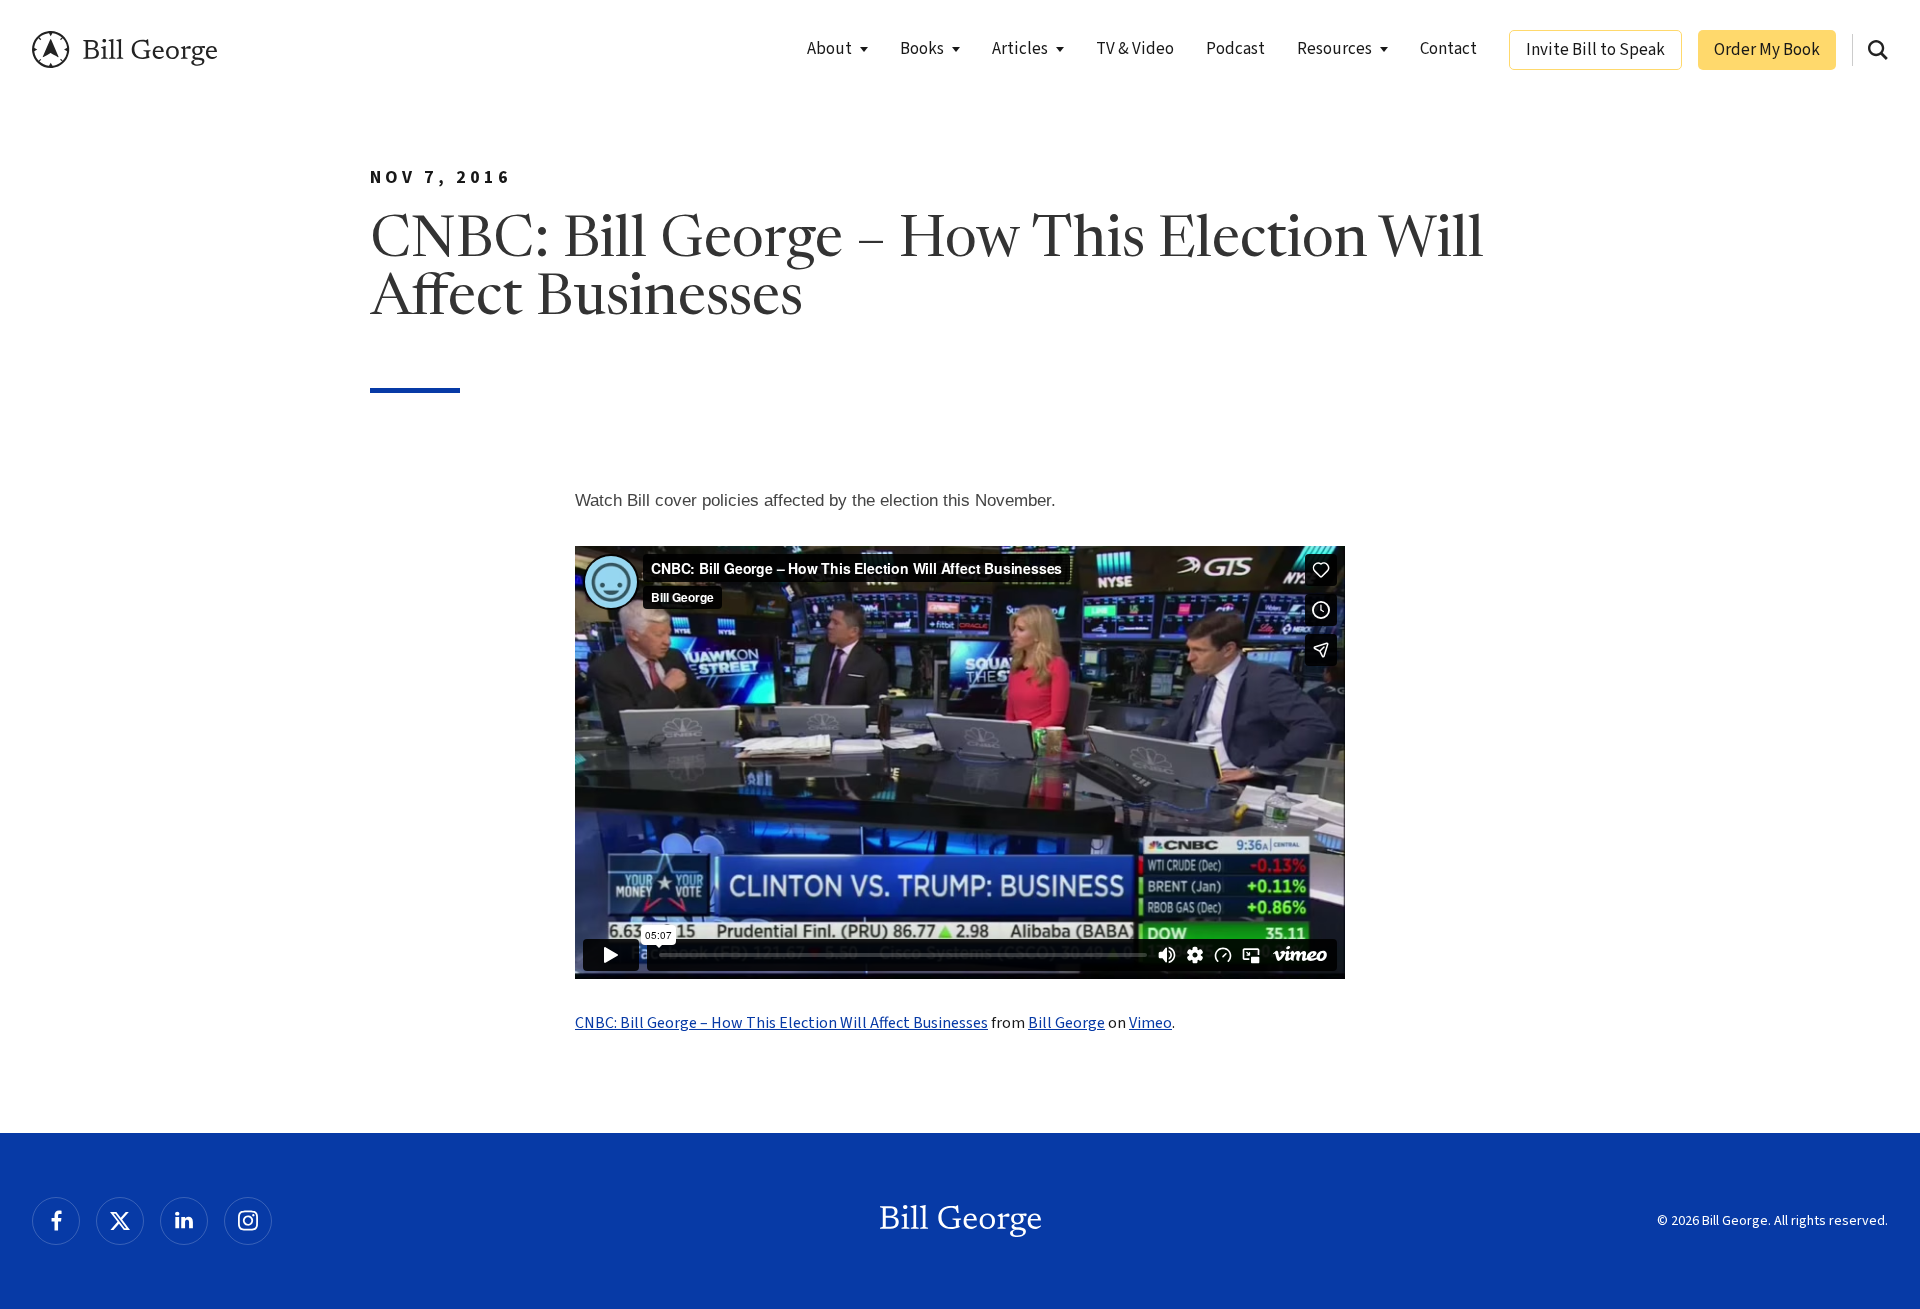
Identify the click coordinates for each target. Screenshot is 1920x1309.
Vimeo (1150, 1023)
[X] (120, 1221)
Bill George (124, 49)
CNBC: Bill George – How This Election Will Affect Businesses (781, 1023)
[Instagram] (248, 1221)
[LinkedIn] (184, 1221)
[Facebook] (56, 1221)
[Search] (1878, 50)
